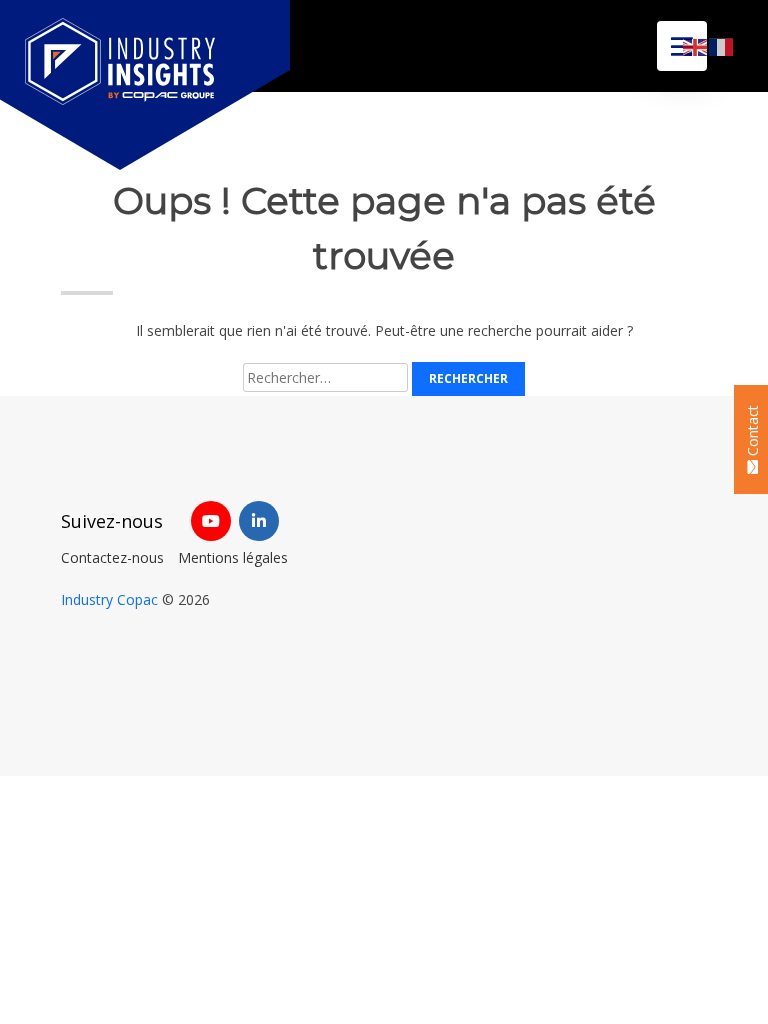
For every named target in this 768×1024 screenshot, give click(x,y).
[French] (722, 45)
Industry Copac (109, 599)
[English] (696, 45)
